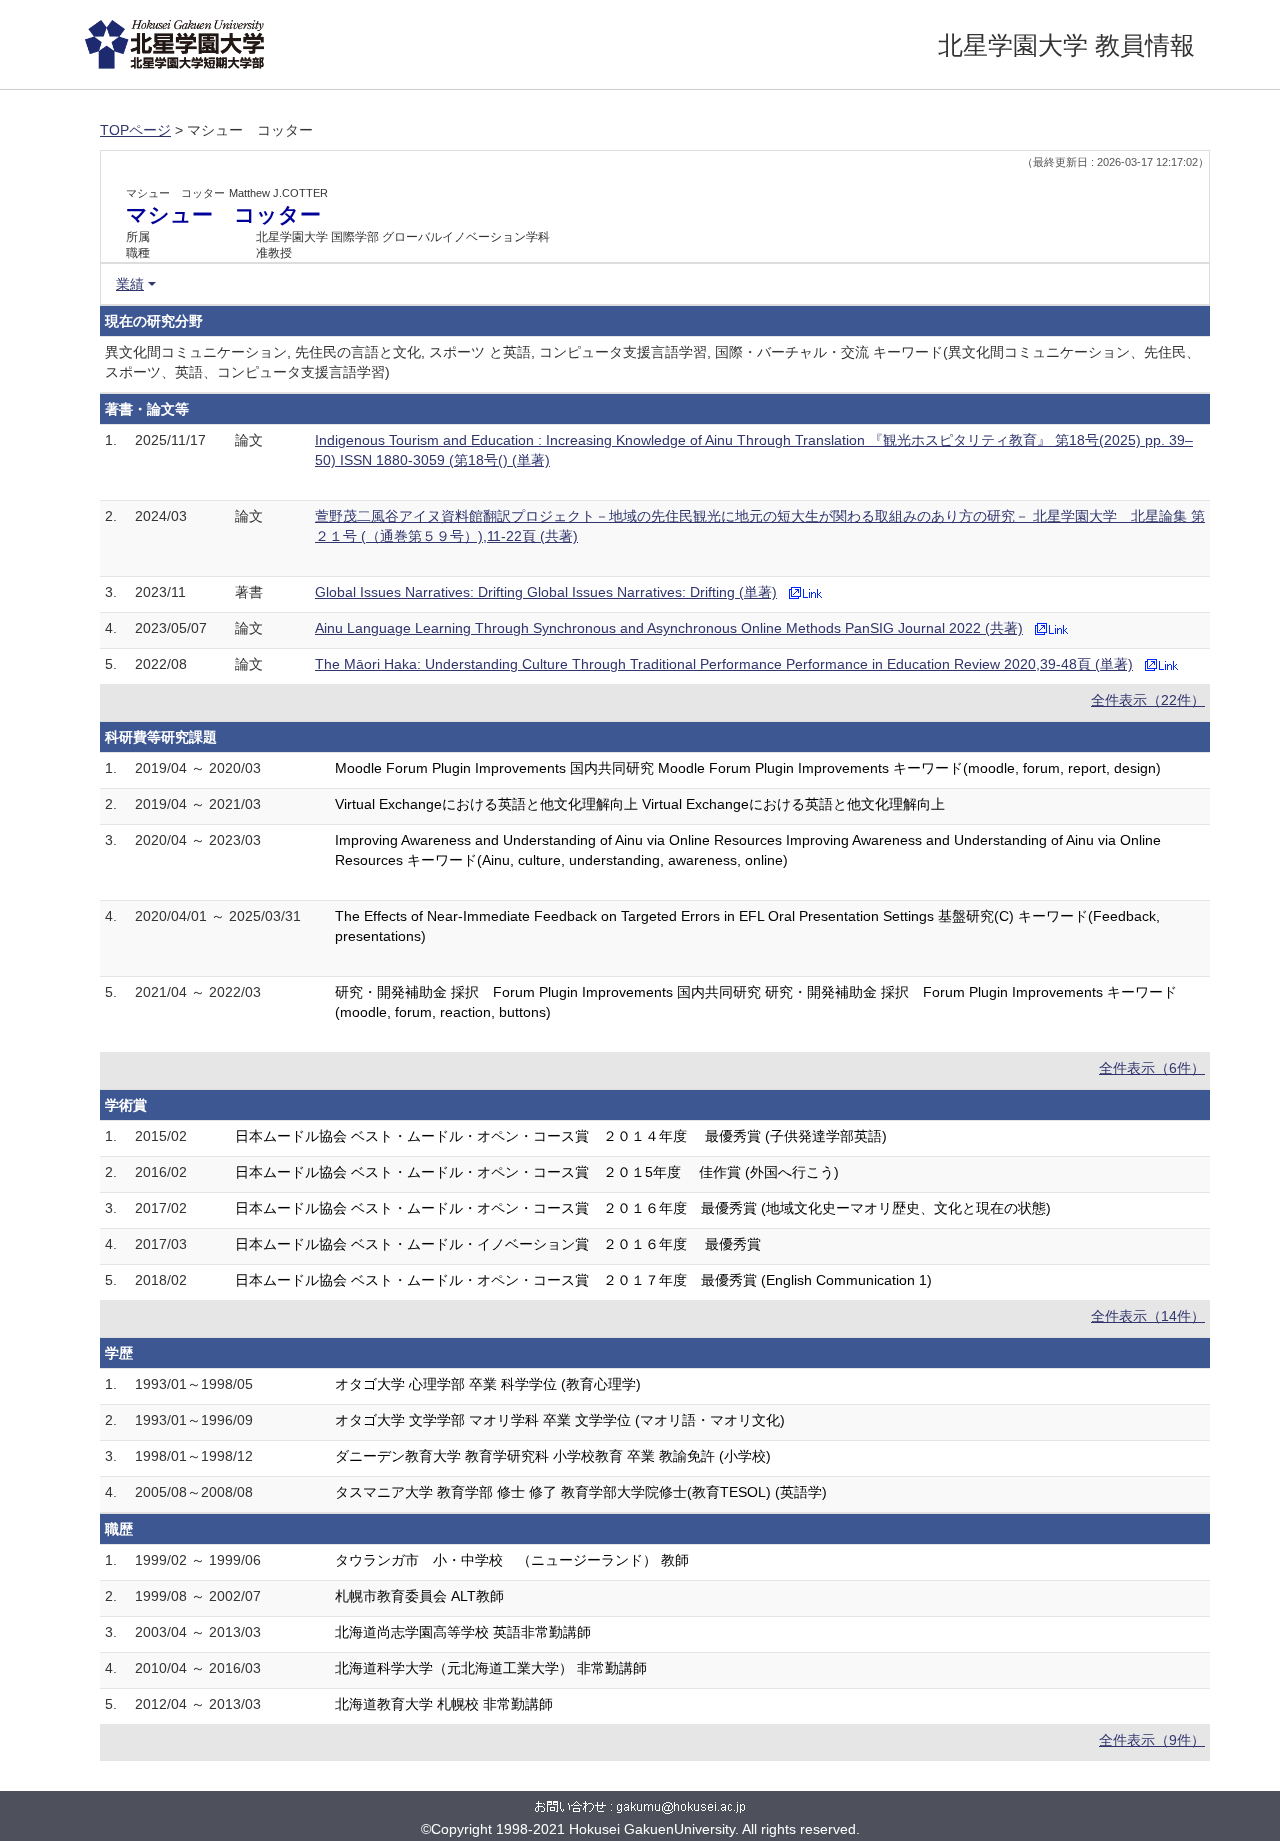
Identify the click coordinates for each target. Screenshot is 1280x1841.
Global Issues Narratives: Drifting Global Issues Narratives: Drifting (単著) (546, 592)
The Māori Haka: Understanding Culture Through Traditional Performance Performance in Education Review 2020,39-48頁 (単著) (724, 664)
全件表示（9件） (1152, 1740)
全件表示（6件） (1152, 1068)
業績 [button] (130, 284)
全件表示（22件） (1148, 700)
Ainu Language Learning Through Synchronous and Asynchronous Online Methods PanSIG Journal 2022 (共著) (669, 628)
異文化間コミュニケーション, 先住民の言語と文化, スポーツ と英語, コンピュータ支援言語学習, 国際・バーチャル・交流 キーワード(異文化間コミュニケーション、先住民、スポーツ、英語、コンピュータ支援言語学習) (652, 362)
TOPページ (135, 130)
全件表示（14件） (1148, 1316)
